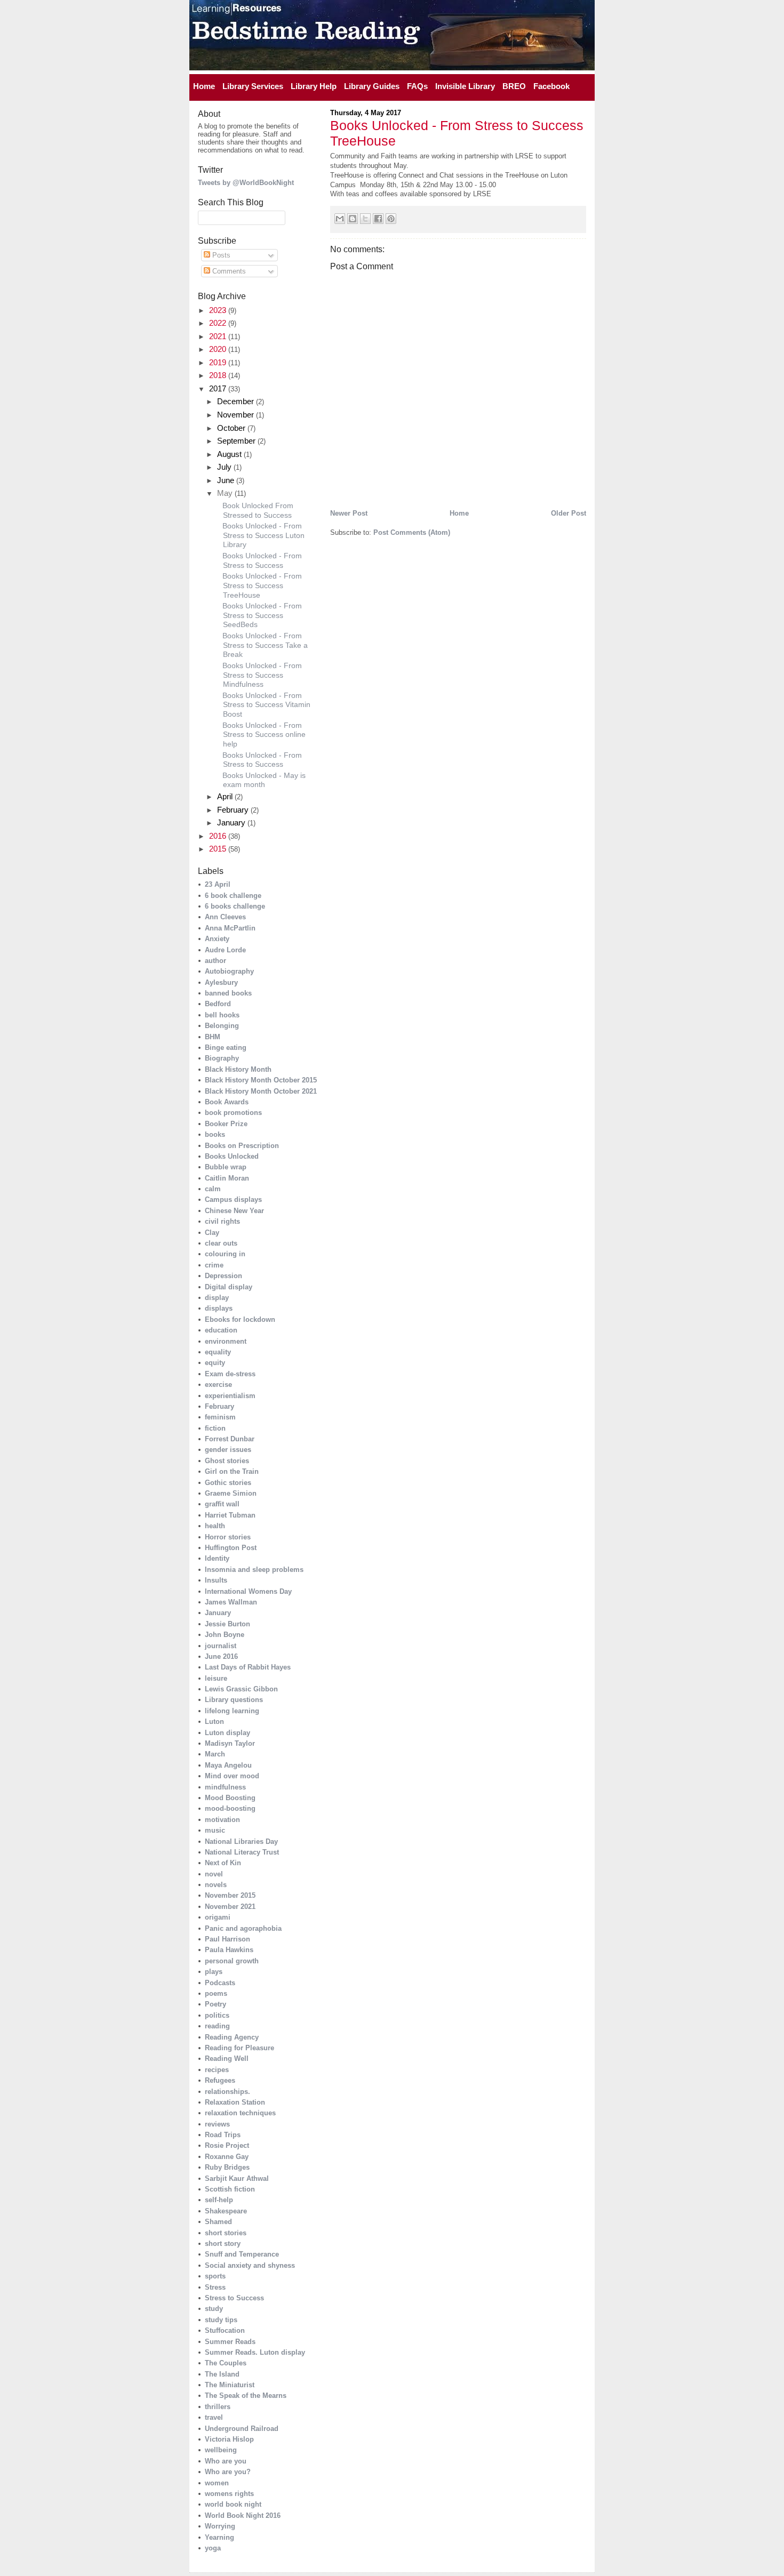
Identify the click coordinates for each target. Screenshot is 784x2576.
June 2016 (221, 1656)
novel (214, 1874)
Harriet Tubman (230, 1515)
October (232, 428)
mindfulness (225, 1787)
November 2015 (230, 1895)
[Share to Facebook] (378, 219)
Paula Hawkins (229, 1950)
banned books (228, 993)
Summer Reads (230, 2342)
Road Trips (223, 2135)
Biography (222, 1058)
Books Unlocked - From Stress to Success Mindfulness (262, 675)
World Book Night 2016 (243, 2515)
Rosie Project (227, 2145)
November (237, 415)
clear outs (221, 1243)
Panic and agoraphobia (243, 1928)
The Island (222, 2374)
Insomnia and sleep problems (254, 1570)
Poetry (215, 2004)
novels (216, 1885)
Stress (215, 2287)
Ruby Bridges (227, 2167)
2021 (219, 336)
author (215, 961)
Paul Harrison (227, 1939)
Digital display (229, 1287)
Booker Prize (226, 1124)
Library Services (253, 86)
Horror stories (228, 1537)
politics (217, 2015)
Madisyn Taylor (230, 1743)
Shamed (218, 2222)
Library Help (314, 86)
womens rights (229, 2494)
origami (218, 1917)
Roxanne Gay (227, 2157)
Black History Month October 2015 (261, 1080)
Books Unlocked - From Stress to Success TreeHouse (262, 585)
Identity (217, 1558)
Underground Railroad (242, 2429)
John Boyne (225, 1635)
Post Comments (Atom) (412, 532)
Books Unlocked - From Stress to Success (262, 760)
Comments (228, 271)
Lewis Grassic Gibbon (241, 1689)
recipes (217, 2070)
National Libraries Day (241, 1841)
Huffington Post (231, 1548)
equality (218, 1352)
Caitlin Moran (227, 1178)
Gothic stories (228, 1483)
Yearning (219, 2537)
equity (215, 1363)
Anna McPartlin (230, 928)
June (227, 480)
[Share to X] (365, 219)
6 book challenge (233, 896)
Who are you (226, 2461)
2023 (219, 310)
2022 (219, 323)
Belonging (222, 1026)
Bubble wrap (226, 1167)
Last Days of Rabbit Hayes (248, 1667)
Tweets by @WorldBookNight (246, 183)
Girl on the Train (232, 1471)
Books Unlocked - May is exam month (264, 780)
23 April (218, 884)
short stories (226, 2233)
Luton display (227, 1733)
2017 (219, 388)
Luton (214, 1722)
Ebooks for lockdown (240, 1319)
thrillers (218, 2407)
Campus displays (233, 1199)
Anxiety (217, 939)
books (215, 1134)
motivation (222, 1820)
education (221, 1330)
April (226, 796)
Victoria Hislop (229, 2439)
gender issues (228, 1450)
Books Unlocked (232, 1156)
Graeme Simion (231, 1493)
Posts (220, 255)
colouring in (225, 1254)
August (230, 454)
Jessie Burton (227, 1624)
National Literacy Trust (242, 1852)
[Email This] (340, 219)
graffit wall (222, 1504)
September (237, 441)
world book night (233, 2504)
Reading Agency (232, 2037)
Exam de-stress (230, 1374)
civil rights (222, 1221)
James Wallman (231, 1602)
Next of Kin (223, 1863)
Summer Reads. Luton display (255, 2352)
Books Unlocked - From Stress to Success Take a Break (265, 645)
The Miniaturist (230, 2385)
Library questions (234, 1700)
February (234, 810)
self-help (219, 2200)
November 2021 (230, 1907)
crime (214, 1265)
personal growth (232, 1961)
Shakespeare (226, 2211)
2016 (219, 836)
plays (214, 1972)
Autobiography (229, 971)
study (214, 2309)
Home (204, 86)
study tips (221, 2320)
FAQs (417, 86)
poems (216, 1993)
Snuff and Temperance (242, 2254)
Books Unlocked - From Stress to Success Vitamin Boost (266, 705)
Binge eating (226, 1048)
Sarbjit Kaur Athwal (237, 2178)
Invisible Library (465, 86)
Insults (216, 1580)
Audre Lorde (225, 950)
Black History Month (238, 1069)
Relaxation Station (235, 2102)
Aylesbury (221, 982)
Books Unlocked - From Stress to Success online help (264, 735)
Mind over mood (232, 1776)
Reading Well (227, 2059)
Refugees (220, 2080)
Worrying (220, 2526)
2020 (219, 349)
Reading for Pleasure (239, 2048)
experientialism (230, 1396)
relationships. (227, 2092)
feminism (220, 1417)
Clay (212, 1233)
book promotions (233, 1113)
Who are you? (228, 2472)
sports (215, 2276)
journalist (221, 1646)
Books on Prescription (242, 1146)
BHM (213, 1037)
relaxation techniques (240, 2113)
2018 (219, 375)
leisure (216, 1678)
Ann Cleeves (225, 917)
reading (217, 2026)
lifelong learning (232, 1711)
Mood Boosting (230, 1798)
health (215, 1526)
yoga (213, 2548)
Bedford (218, 1004)
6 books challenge (235, 906)
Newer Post (349, 513)
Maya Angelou (228, 1765)
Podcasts (220, 1983)
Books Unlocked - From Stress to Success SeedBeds (262, 615)
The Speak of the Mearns (246, 2396)
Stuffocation (225, 2330)
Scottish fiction (230, 2189)
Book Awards (227, 1102)
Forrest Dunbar (230, 1439)
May (226, 493)
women (217, 2483)
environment (226, 1341)
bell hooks (222, 1015)
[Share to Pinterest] (391, 219)
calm (213, 1189)
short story (223, 2244)
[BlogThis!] (353, 219)
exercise (218, 1385)
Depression (223, 1276)
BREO (514, 86)
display (217, 1298)
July (225, 467)
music (215, 1830)
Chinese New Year (234, 1211)
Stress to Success (234, 2298)
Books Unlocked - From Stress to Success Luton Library (263, 535)
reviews (217, 2124)
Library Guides (372, 86)
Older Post (569, 513)
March (215, 1754)
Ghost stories (227, 1461)
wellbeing (221, 2450)
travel (214, 2417)
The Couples (226, 2363)
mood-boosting (230, 1808)
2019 (219, 362)
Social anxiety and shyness (250, 2265)
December (237, 401)
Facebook (551, 86)
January (232, 822)
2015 (219, 849)
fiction (215, 1428)
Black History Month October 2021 (261, 1091)
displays (219, 1308)
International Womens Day (248, 1591)
